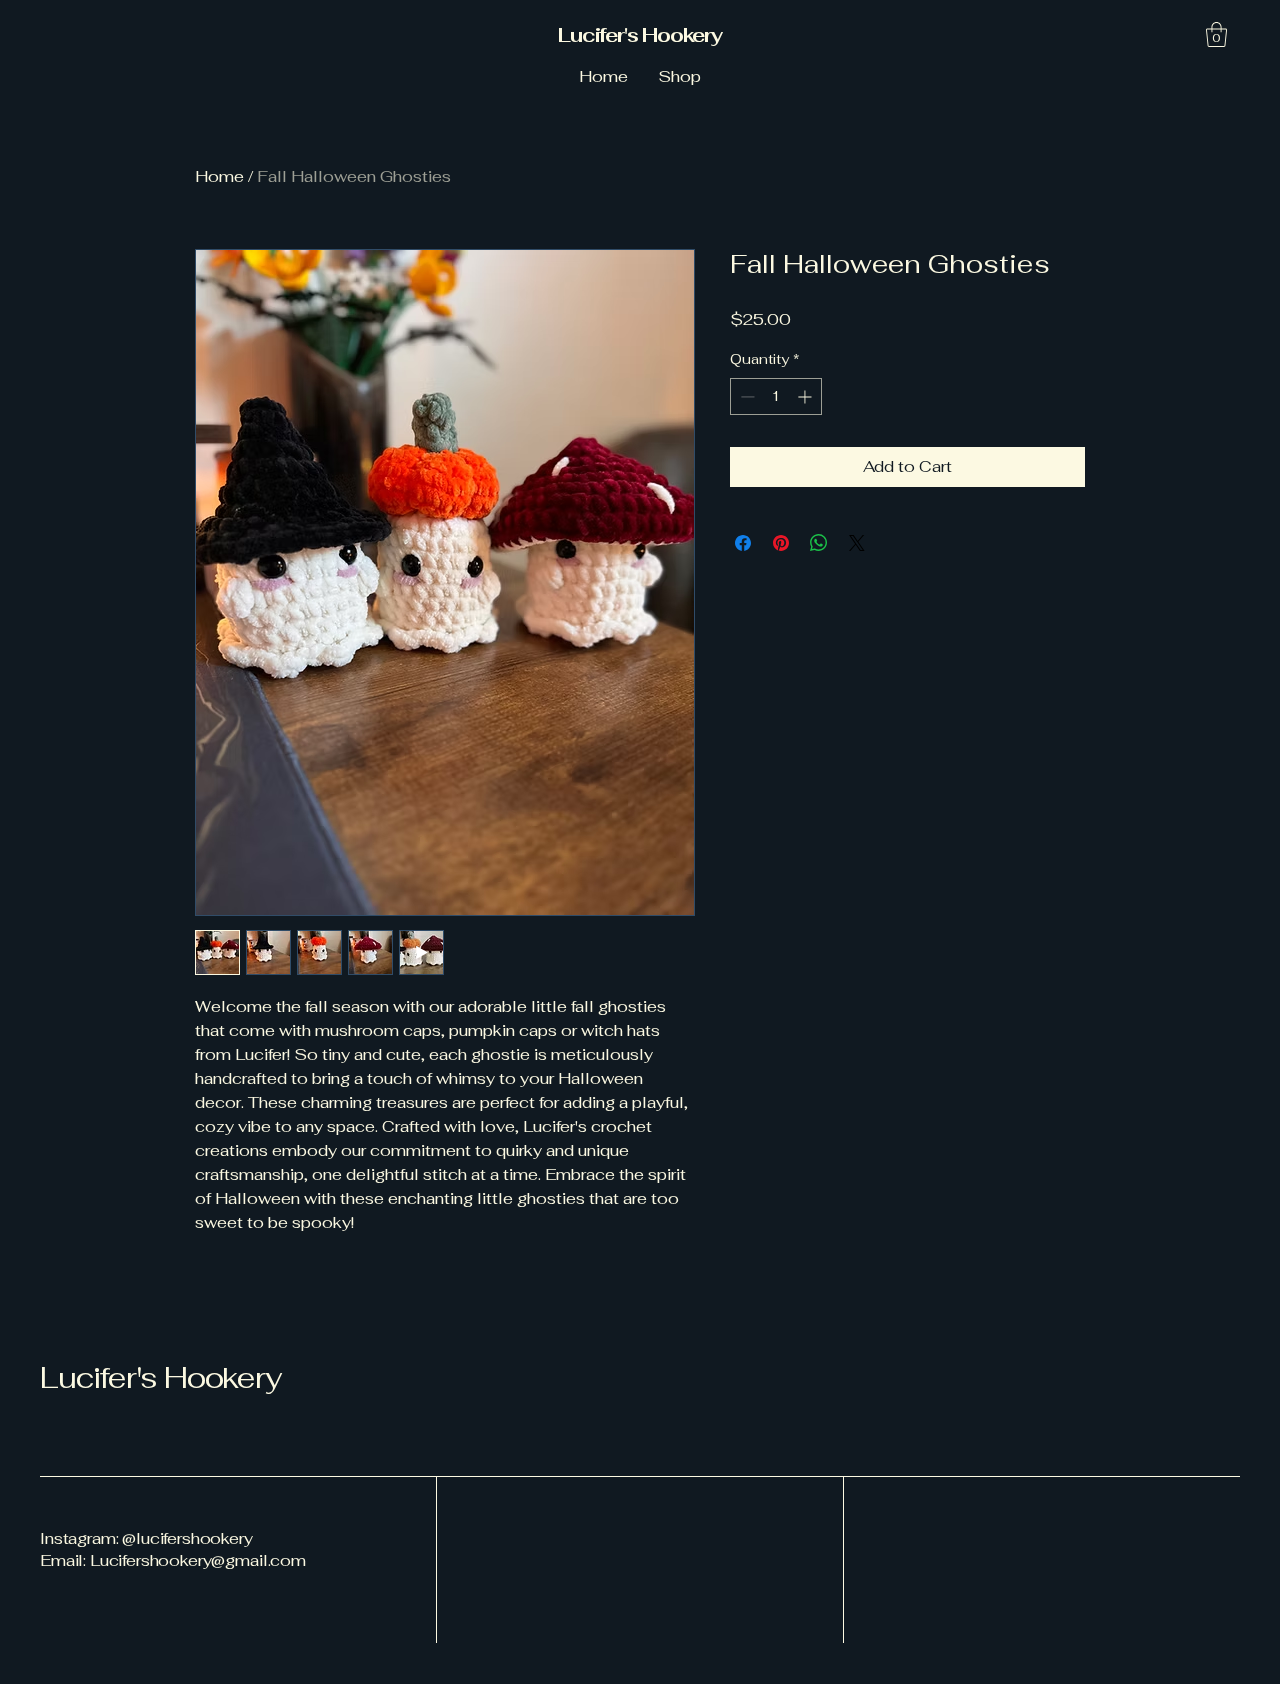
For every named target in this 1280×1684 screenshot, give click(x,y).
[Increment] (806, 396)
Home (219, 176)
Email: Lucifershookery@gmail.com (173, 1560)
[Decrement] (745, 396)
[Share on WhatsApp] (819, 543)
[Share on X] (857, 543)
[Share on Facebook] (743, 543)
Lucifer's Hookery (640, 35)
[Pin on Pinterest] (781, 543)
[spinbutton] (776, 396)
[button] (1216, 34)
